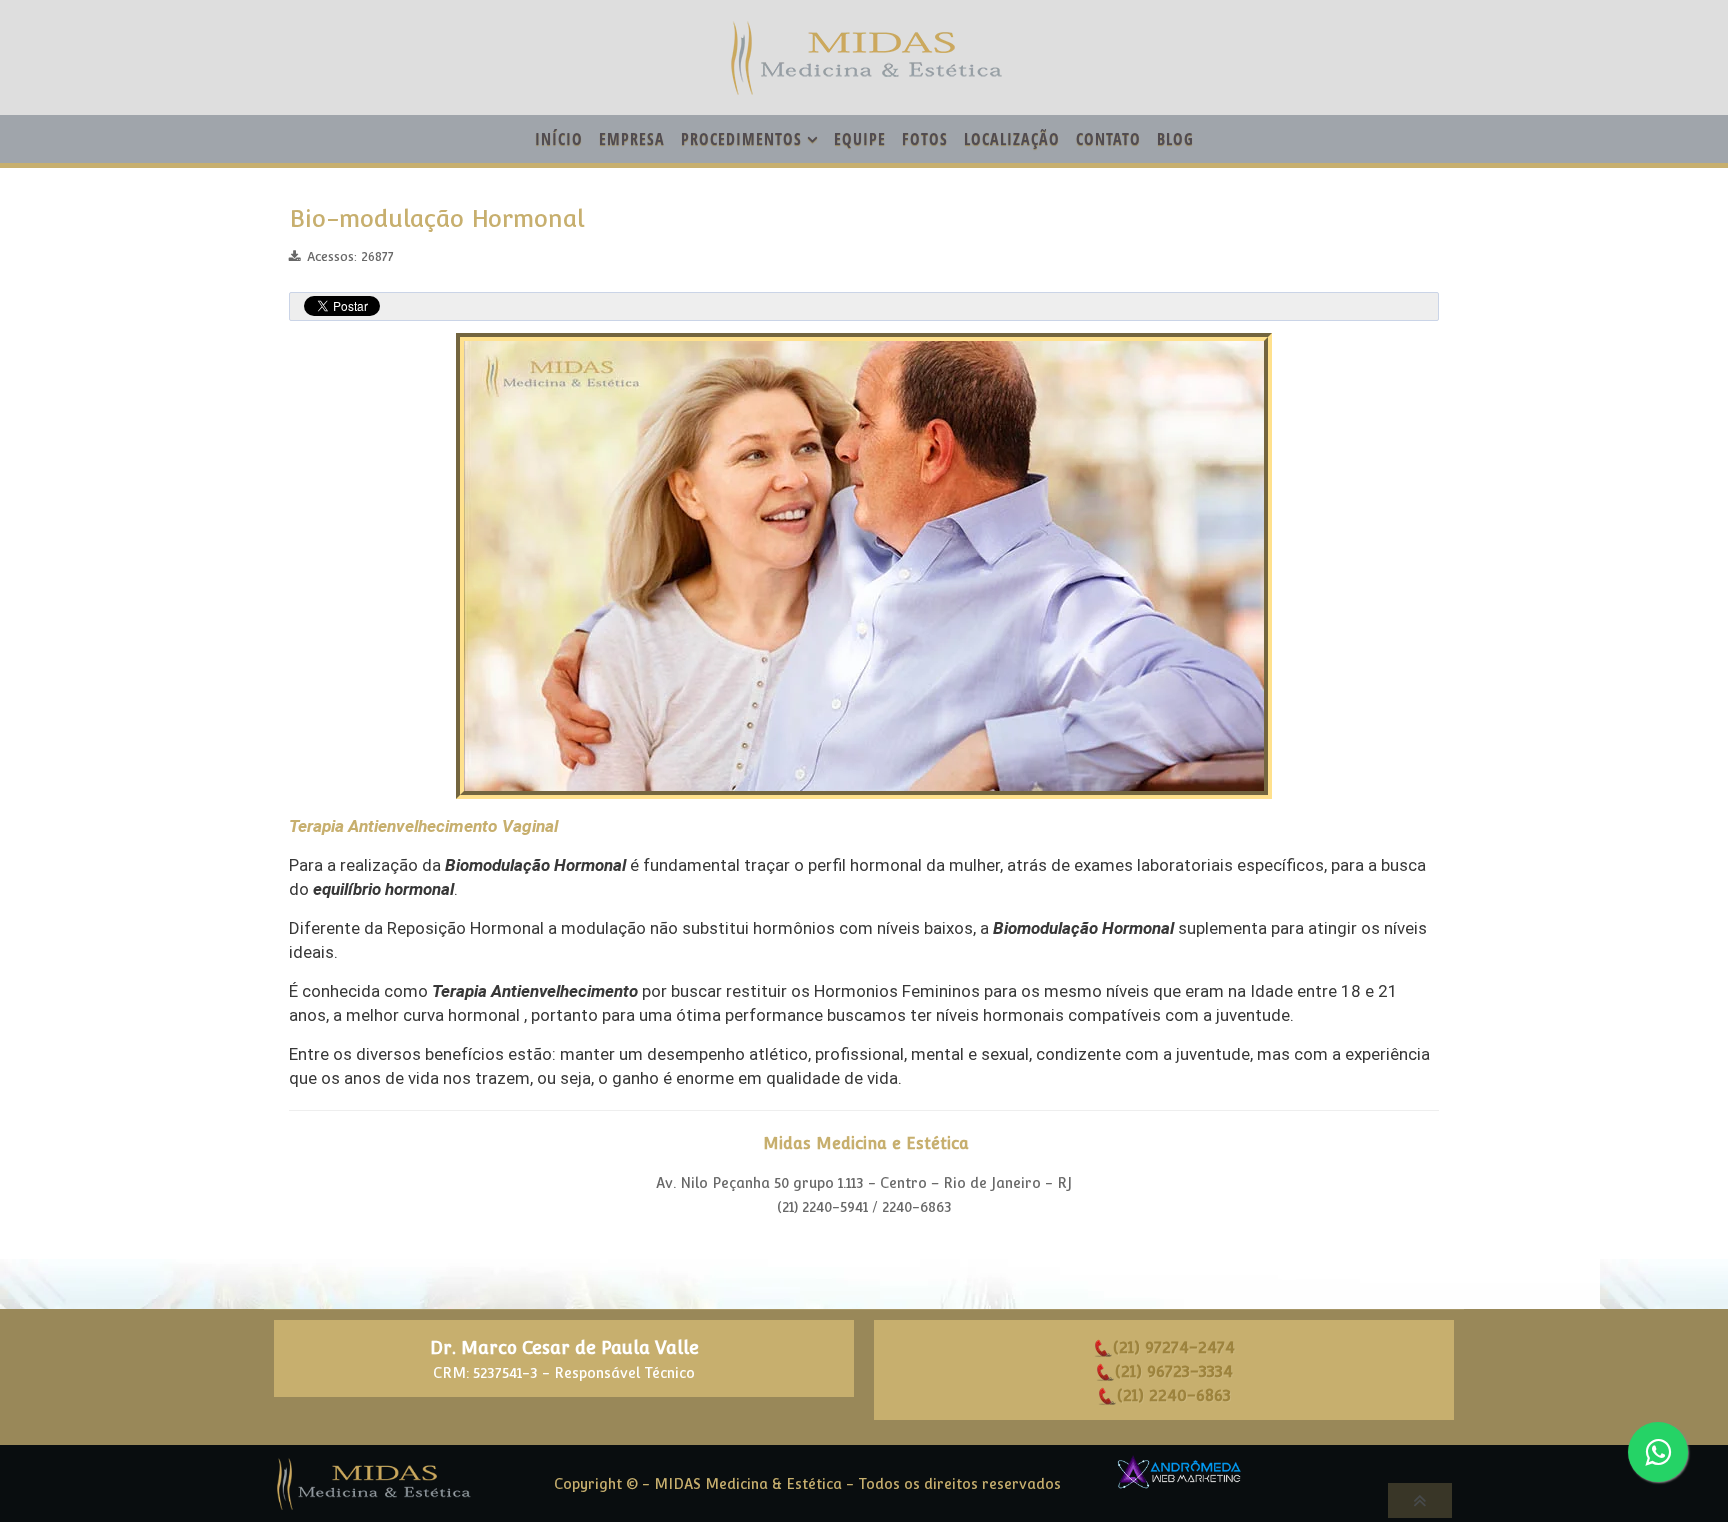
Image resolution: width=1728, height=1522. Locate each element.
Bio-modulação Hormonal (436, 218)
